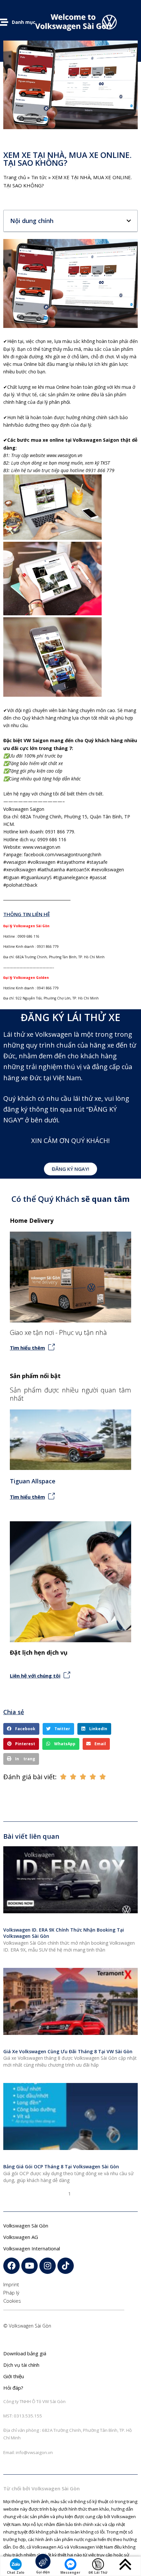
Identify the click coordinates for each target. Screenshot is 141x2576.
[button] (129, 221)
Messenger (70, 2572)
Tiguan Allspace (33, 1481)
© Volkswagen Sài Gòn (27, 2326)
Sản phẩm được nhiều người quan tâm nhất (70, 1394)
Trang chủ (15, 177)
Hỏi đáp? (13, 2388)
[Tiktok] (66, 2266)
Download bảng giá (25, 2353)
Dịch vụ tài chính (21, 2365)
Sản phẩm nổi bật (35, 1376)
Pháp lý (11, 2293)
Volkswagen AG (21, 2237)
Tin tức (39, 177)
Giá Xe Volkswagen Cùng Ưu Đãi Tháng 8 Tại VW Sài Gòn (68, 2051)
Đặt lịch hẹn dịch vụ (39, 1652)
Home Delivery (32, 1220)
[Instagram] (48, 2266)
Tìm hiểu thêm (27, 1348)
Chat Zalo (16, 2572)
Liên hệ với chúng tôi (35, 1676)
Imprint (11, 2284)
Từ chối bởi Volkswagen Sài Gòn (41, 2488)
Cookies (12, 2301)
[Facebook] (11, 2266)
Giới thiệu (14, 2376)
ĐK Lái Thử (98, 2572)
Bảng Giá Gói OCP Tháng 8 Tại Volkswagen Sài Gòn (61, 2167)
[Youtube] (30, 2266)
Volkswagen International (32, 2248)
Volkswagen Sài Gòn (26, 2226)
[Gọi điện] (43, 2561)
